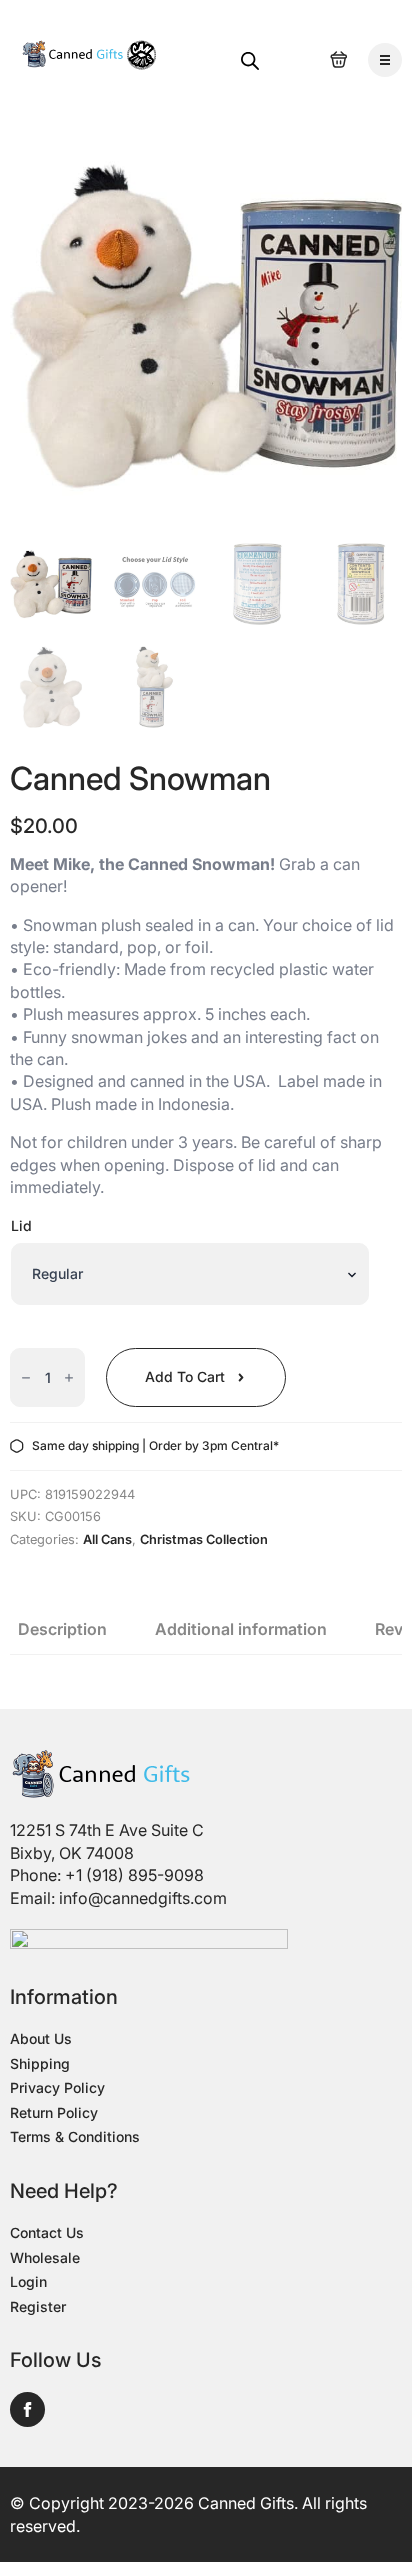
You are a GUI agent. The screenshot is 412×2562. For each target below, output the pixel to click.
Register (38, 2306)
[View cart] (339, 60)
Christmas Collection (204, 1539)
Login (28, 2281)
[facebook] (27, 2409)
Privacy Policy (57, 2087)
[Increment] (69, 1377)
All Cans (107, 1539)
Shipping (40, 2063)
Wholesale (45, 2257)
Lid (21, 1226)
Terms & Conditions (75, 2136)
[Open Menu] (385, 60)
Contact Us (47, 2232)
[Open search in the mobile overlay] (250, 60)
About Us (41, 2038)
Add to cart (185, 1376)
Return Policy (54, 2112)
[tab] (62, 1629)
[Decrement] (26, 1377)
